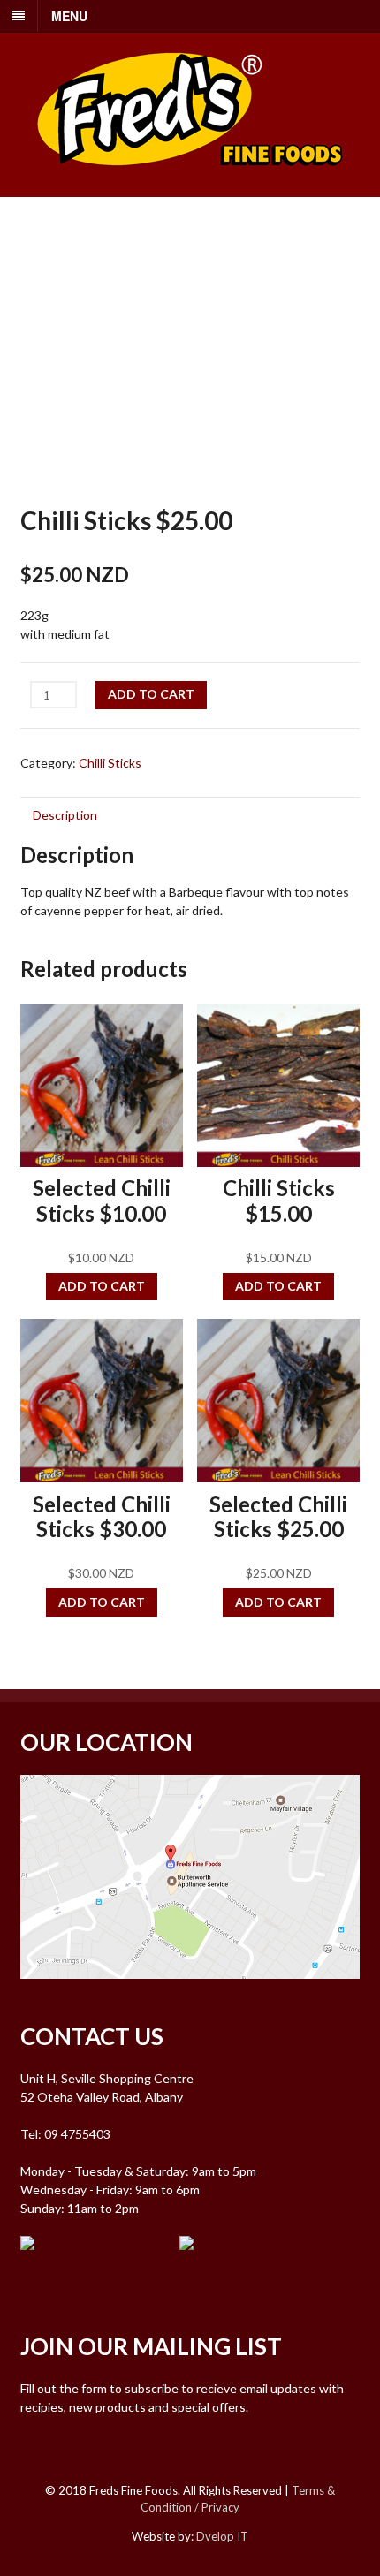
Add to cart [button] (102, 1286)
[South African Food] (190, 177)
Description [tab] (65, 815)
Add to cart (151, 694)
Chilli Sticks (110, 763)
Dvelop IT (222, 2536)
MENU (69, 16)
